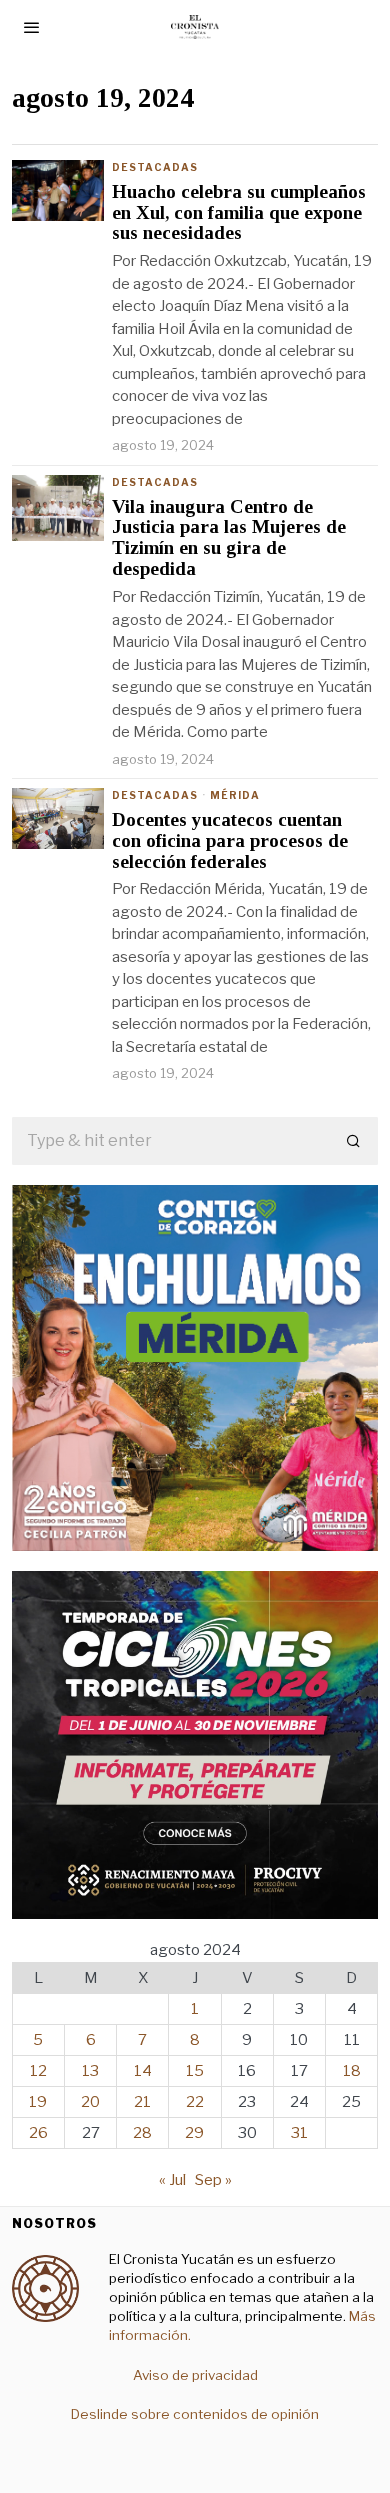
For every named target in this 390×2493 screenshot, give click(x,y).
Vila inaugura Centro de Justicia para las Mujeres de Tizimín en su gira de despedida (229, 538)
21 (142, 2102)
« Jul (172, 2180)
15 (195, 2071)
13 (90, 2071)
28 (142, 2133)
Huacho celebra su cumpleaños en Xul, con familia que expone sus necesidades (239, 213)
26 (38, 2133)
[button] (354, 1141)
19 (38, 2102)
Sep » (213, 2180)
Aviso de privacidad (195, 2375)
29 (194, 2133)
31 (299, 2133)
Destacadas (155, 167)
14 (143, 2071)
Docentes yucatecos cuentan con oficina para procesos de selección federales (230, 841)
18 (352, 2071)
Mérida (235, 795)
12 (38, 2071)
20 (90, 2102)
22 (195, 2102)
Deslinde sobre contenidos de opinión (195, 2414)
